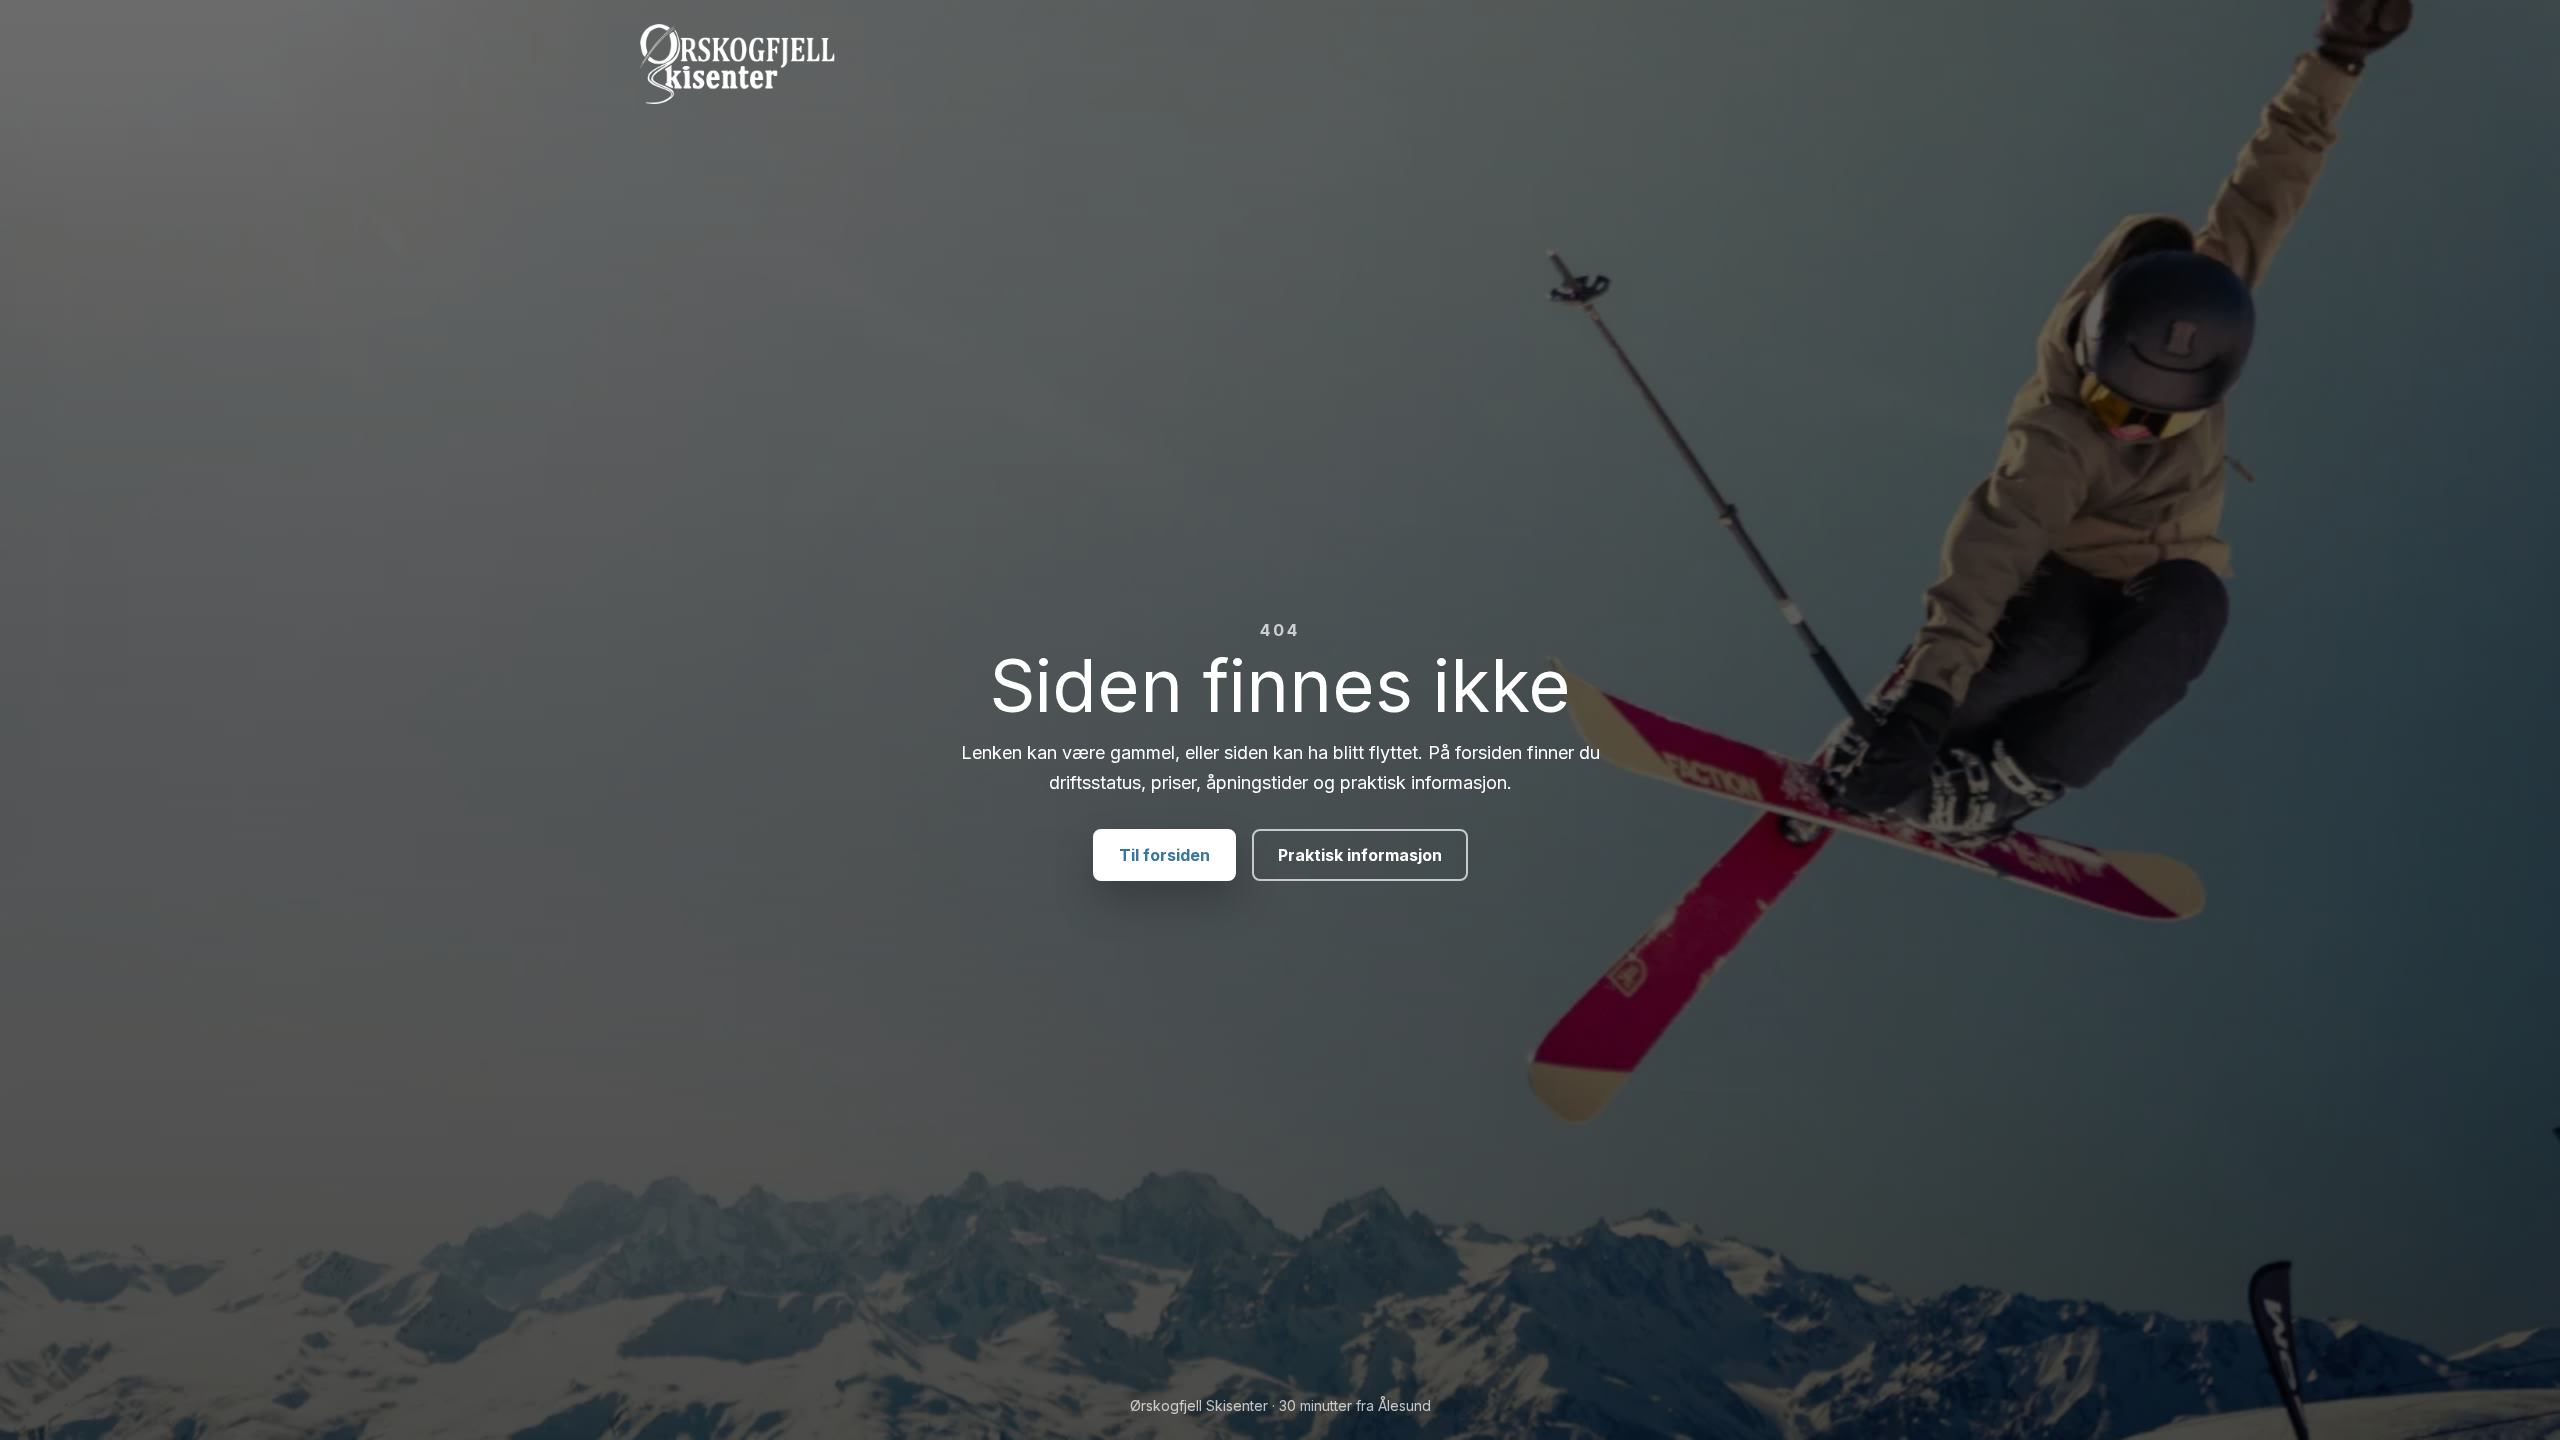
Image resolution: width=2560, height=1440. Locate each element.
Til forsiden (1164, 855)
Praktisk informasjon (1360, 855)
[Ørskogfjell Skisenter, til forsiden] (1280, 64)
